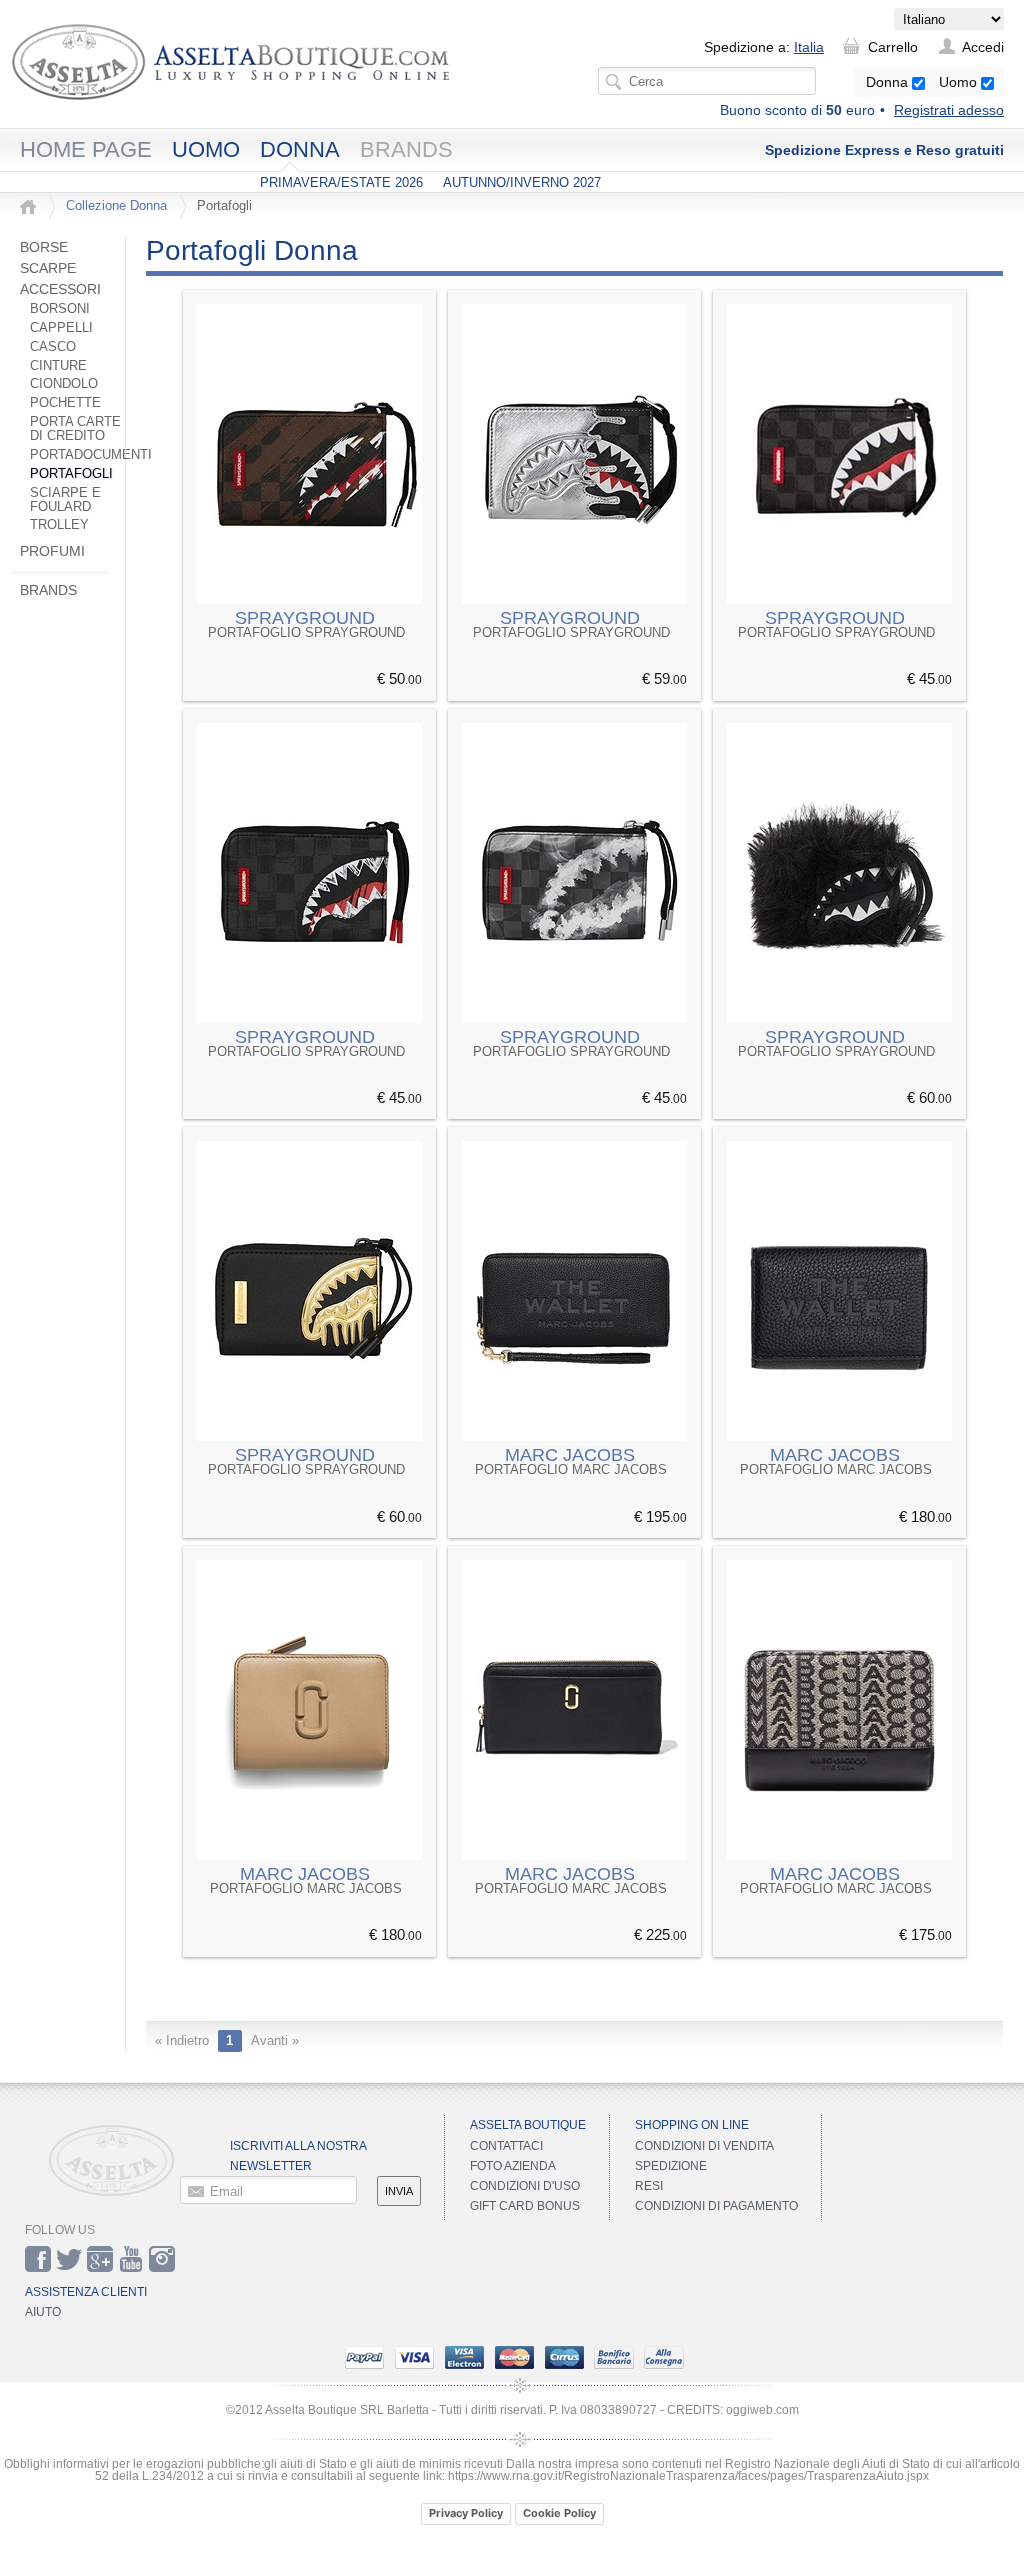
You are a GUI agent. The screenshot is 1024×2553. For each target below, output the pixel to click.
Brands (406, 149)
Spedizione (671, 2166)
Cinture (58, 366)
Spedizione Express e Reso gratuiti (884, 150)
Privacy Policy (466, 2513)
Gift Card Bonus (525, 2206)
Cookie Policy (559, 2513)
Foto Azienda (513, 2166)
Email (226, 2191)
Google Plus (100, 2259)
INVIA (399, 2191)
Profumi (52, 551)
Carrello (893, 47)
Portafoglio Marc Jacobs (571, 1470)
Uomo (960, 82)
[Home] (28, 207)
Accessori (60, 289)
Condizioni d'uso (525, 2186)
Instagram (162, 2259)
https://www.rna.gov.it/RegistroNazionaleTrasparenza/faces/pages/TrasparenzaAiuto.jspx (688, 2476)
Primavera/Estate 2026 (341, 182)
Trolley (59, 525)
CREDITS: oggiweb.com (733, 2410)
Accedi (983, 47)
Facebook (38, 2259)
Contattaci (506, 2146)
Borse (44, 247)
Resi (649, 2186)
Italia (809, 47)
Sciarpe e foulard (65, 500)
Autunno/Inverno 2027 (522, 182)
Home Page (86, 149)
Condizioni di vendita (704, 2146)
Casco (53, 347)
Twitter (69, 2259)
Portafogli (71, 474)
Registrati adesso (949, 110)
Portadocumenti (91, 455)
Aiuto (43, 2312)
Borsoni (60, 309)
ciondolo (64, 384)
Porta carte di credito (75, 429)
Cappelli (61, 328)
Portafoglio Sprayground (306, 633)
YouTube (131, 2259)
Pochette (65, 403)
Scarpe (48, 268)
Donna (889, 82)
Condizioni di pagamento (716, 2206)
